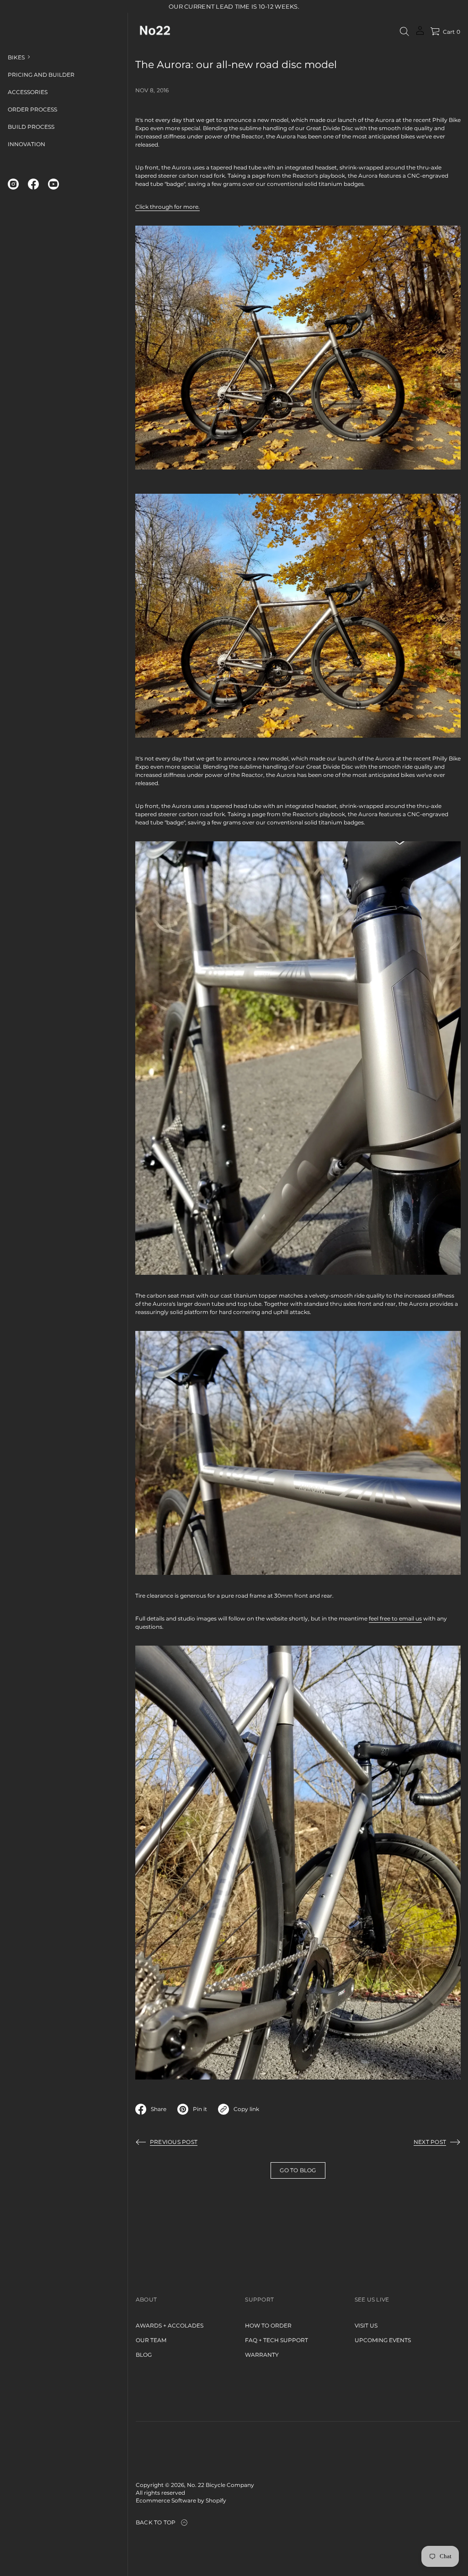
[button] (404, 32)
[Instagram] (13, 184)
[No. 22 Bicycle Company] (154, 32)
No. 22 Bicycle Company (221, 2485)
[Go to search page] (404, 32)
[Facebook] (33, 184)
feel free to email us (395, 1618)
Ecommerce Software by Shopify (181, 2500)
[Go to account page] (420, 34)
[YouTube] (53, 184)
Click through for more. (168, 207)
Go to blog (298, 2170)
